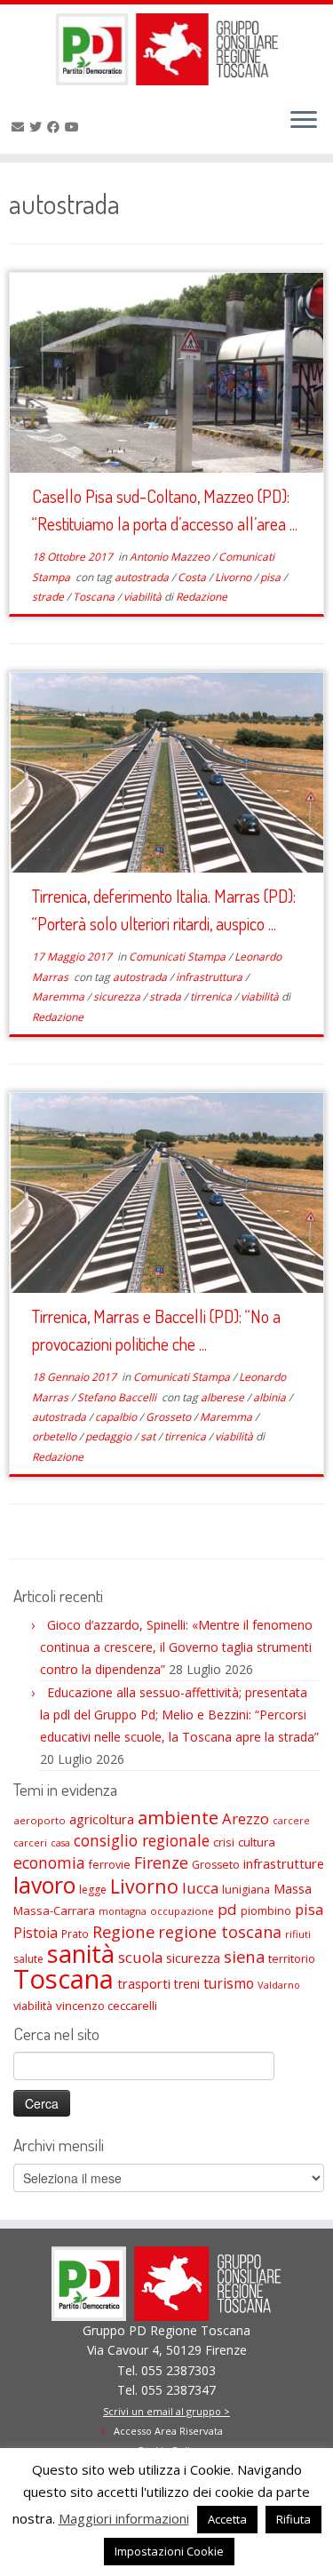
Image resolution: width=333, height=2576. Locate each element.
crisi (224, 1842)
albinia (271, 1397)
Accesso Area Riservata (168, 2431)
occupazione (182, 1911)
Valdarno (279, 1985)
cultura (257, 1842)
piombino (266, 1911)
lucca (200, 1888)
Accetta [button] (227, 2519)
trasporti (144, 1983)
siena (244, 1956)
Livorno (234, 577)
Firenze (161, 1862)
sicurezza (118, 997)
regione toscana (220, 1932)
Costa (193, 577)
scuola (140, 1958)
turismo (229, 1983)
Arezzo (246, 1818)
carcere (291, 1821)
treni (187, 1984)
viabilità (144, 597)
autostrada (143, 577)
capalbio (117, 1417)
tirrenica (212, 997)
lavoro (44, 1885)
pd (227, 1909)
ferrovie (110, 1865)
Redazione (202, 597)
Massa (293, 1889)
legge (93, 1890)
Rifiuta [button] (293, 2519)
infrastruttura (210, 977)
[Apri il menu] (304, 122)
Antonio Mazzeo (171, 557)
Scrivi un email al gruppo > (166, 2411)
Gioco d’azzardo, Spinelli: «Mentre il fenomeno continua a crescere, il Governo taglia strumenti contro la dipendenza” (176, 1647)
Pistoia (36, 1933)
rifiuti (298, 1934)
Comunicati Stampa (178, 957)
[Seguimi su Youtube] (75, 127)
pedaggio (110, 1436)
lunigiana (246, 1890)
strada (166, 997)
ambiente (178, 1818)
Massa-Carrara (54, 1910)
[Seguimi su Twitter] (38, 127)
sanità (81, 1954)
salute (28, 1959)
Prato (75, 1934)
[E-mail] (20, 127)
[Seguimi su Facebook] (56, 127)
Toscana (95, 597)
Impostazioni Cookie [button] (169, 2551)
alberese (224, 1397)
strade (49, 597)
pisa (272, 577)
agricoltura (102, 1819)
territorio (292, 1958)
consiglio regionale (142, 1840)
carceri (30, 1842)
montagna (123, 1911)
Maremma (59, 997)
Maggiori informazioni (124, 2518)
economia (49, 1862)
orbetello (55, 1436)
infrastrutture (284, 1863)
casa (60, 1843)
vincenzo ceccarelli (107, 2006)
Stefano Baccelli (118, 1397)
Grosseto (170, 1417)
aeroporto (40, 1820)
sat (149, 1436)
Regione (123, 1931)
